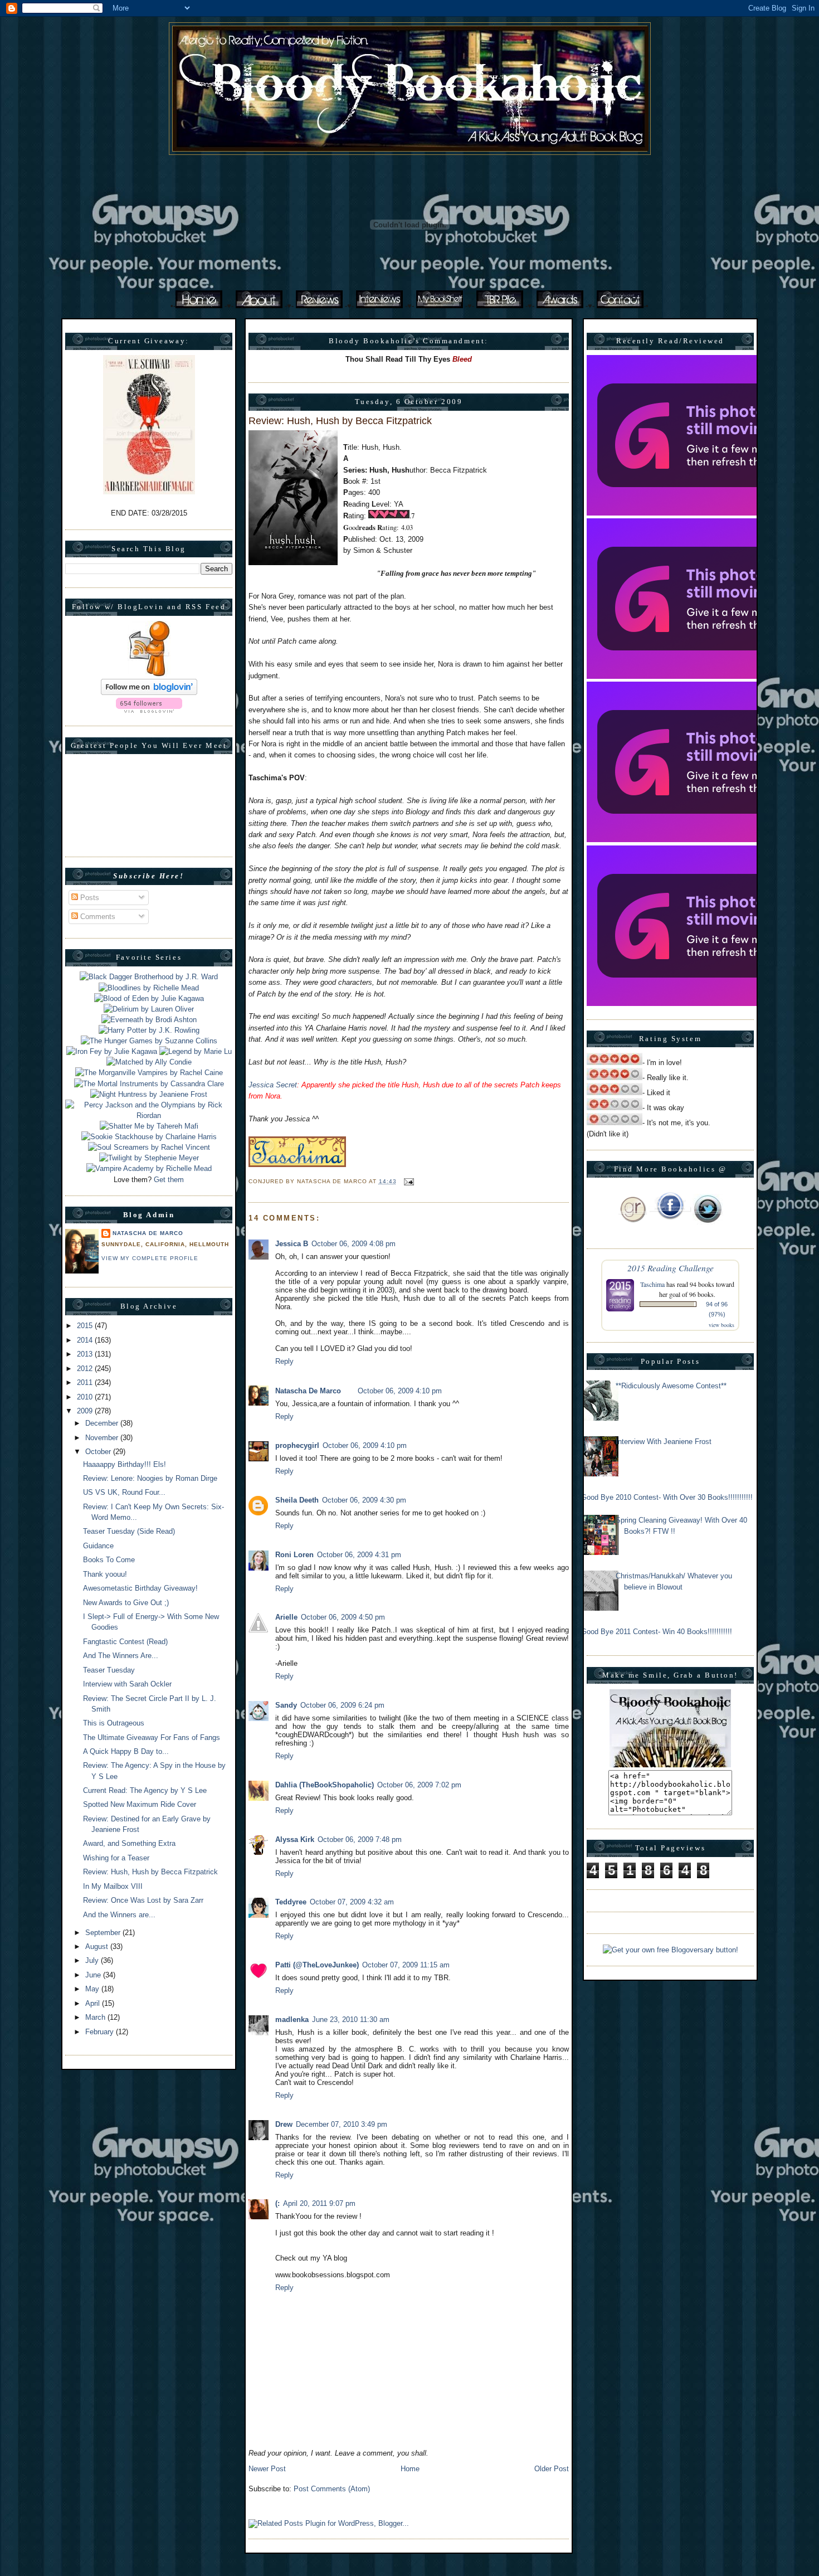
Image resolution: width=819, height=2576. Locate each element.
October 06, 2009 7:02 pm (419, 1785)
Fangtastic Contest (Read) (125, 1642)
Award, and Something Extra (129, 1843)
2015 (86, 1326)
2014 (86, 1340)
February (101, 2032)
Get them (169, 1180)
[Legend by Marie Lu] (196, 1051)
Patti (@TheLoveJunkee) (317, 1965)
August (98, 1946)
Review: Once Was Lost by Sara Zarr (143, 1900)
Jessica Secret (273, 1085)
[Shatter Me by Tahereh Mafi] (149, 1126)
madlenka (292, 2020)
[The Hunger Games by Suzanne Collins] (149, 1041)
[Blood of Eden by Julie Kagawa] (149, 998)
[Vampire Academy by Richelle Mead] (149, 1168)
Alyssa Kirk (295, 1839)
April (94, 2003)
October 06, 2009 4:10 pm (400, 1391)
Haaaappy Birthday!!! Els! (125, 1464)
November (103, 1438)
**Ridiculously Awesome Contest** (671, 1386)
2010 (86, 1397)
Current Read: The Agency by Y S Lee (145, 1790)
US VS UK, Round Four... (124, 1492)
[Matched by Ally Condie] (149, 1062)
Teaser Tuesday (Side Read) (129, 1531)
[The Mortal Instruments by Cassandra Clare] (149, 1084)
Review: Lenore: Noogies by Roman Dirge (150, 1478)
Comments (97, 917)
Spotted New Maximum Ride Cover (140, 1804)
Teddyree (291, 1902)
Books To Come (109, 1560)
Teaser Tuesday (109, 1670)
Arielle (286, 1617)
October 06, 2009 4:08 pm (354, 1244)
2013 (86, 1354)
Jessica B (292, 1244)
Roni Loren (294, 1555)
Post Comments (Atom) (332, 2489)
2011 (86, 1382)
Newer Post (267, 2469)
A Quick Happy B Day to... (126, 1751)
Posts (89, 898)
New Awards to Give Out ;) (126, 1603)
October (99, 1452)
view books (721, 1325)
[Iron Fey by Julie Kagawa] (112, 1051)
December (103, 1423)
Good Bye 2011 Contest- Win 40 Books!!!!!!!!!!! (657, 1632)
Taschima (652, 1284)
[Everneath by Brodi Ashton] (149, 1020)
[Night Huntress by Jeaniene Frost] (149, 1094)
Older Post (552, 2469)
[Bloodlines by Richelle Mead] (149, 988)
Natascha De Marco (148, 1233)
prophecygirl (297, 1445)
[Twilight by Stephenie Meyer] (149, 1158)
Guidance (98, 1546)
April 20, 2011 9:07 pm (319, 2203)
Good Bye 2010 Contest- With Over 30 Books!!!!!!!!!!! (667, 1497)
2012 (86, 1369)
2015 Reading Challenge (671, 1268)
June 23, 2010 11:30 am (351, 2020)
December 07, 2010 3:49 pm (342, 2124)
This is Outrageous (114, 1723)
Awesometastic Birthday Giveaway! (140, 1588)
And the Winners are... (119, 1915)
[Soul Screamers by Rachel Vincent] (149, 1147)
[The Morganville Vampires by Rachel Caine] (149, 1073)
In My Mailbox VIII (113, 1886)
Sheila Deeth (297, 1500)
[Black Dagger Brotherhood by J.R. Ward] (149, 977)
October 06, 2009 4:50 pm (343, 1617)
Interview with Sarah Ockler (127, 1684)
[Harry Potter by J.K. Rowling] (149, 1030)
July (93, 1960)
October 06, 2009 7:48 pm (360, 1839)
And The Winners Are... (121, 1656)
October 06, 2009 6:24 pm (342, 1705)
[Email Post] (408, 1181)
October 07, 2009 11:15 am (406, 1965)
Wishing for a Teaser (116, 1858)
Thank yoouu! (105, 1574)
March (96, 2017)
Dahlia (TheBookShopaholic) (325, 1785)
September (104, 1933)
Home (410, 2469)
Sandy (286, 1705)
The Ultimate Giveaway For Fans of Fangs (152, 1737)
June (94, 1975)
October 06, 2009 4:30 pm (364, 1500)
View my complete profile (150, 1258)
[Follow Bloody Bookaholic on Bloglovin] (149, 692)
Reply (284, 1361)
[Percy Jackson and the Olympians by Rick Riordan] (149, 1116)
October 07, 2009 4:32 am (352, 1902)
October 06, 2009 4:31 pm (359, 1555)
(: (277, 2203)
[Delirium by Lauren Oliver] (149, 1009)
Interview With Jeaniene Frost (664, 1442)
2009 (86, 1411)
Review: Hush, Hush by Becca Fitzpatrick (150, 1872)
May (93, 1989)
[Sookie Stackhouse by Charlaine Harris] (149, 1137)
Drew (284, 2124)
